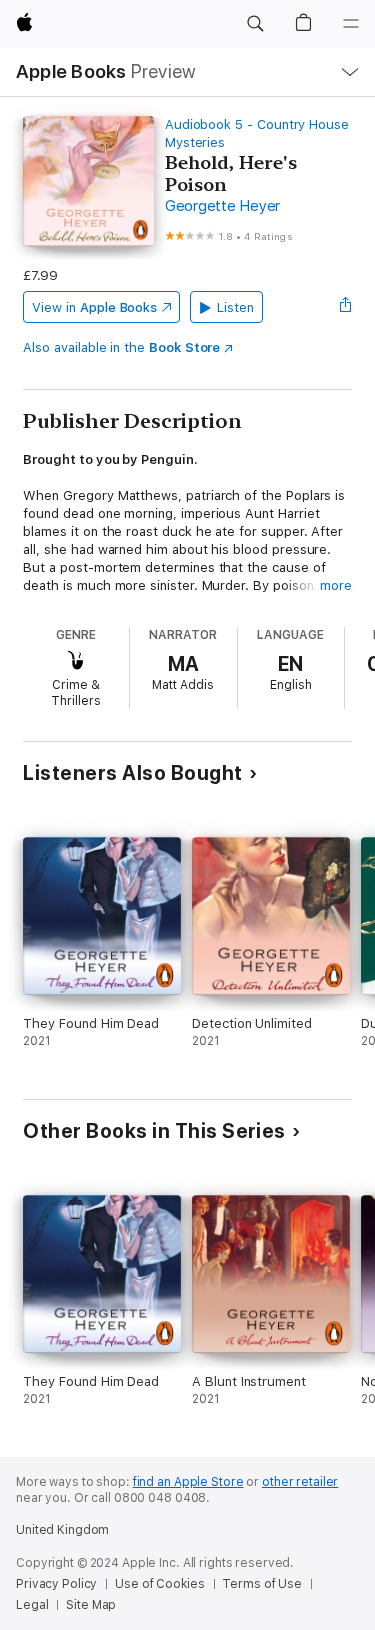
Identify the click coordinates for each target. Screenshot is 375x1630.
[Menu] (351, 24)
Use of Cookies (159, 1584)
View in (94, 307)
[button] (255, 24)
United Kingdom (62, 1530)
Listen (235, 307)
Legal (32, 1605)
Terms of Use (262, 1584)
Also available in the (121, 347)
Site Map (91, 1605)
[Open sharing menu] (346, 307)
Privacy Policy (56, 1584)
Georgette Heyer (222, 206)
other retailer (300, 1482)
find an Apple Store (188, 1482)
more (336, 585)
